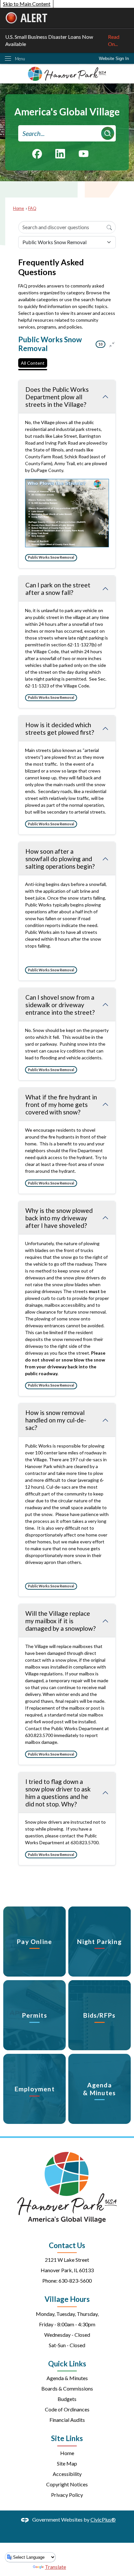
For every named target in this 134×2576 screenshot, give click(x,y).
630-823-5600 (75, 2281)
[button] (108, 133)
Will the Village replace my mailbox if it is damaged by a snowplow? (60, 1621)
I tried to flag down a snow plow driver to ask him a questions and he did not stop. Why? (58, 1793)
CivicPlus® (103, 2519)
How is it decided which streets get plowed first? (60, 729)
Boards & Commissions (67, 2388)
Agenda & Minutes (67, 2378)
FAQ (32, 208)
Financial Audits (67, 2420)
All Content (33, 363)
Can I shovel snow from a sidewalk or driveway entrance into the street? (60, 1005)
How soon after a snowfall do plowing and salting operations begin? (60, 859)
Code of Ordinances (67, 2409)
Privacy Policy (67, 2495)
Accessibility (67, 2474)
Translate (55, 2567)
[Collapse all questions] (112, 344)
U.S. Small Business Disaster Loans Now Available (62, 40)
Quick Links (67, 2364)
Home (19, 208)
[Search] (109, 227)
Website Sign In (114, 59)
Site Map (67, 2463)
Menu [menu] (20, 59)
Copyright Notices (67, 2484)
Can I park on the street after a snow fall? (58, 589)
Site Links (67, 2438)
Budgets (67, 2399)
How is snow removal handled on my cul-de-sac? (56, 1420)
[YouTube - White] (84, 153)
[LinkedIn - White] (60, 154)
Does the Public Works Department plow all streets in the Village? (57, 397)
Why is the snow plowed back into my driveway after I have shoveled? (59, 1218)
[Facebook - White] (37, 154)
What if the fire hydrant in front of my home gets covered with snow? (61, 1104)
